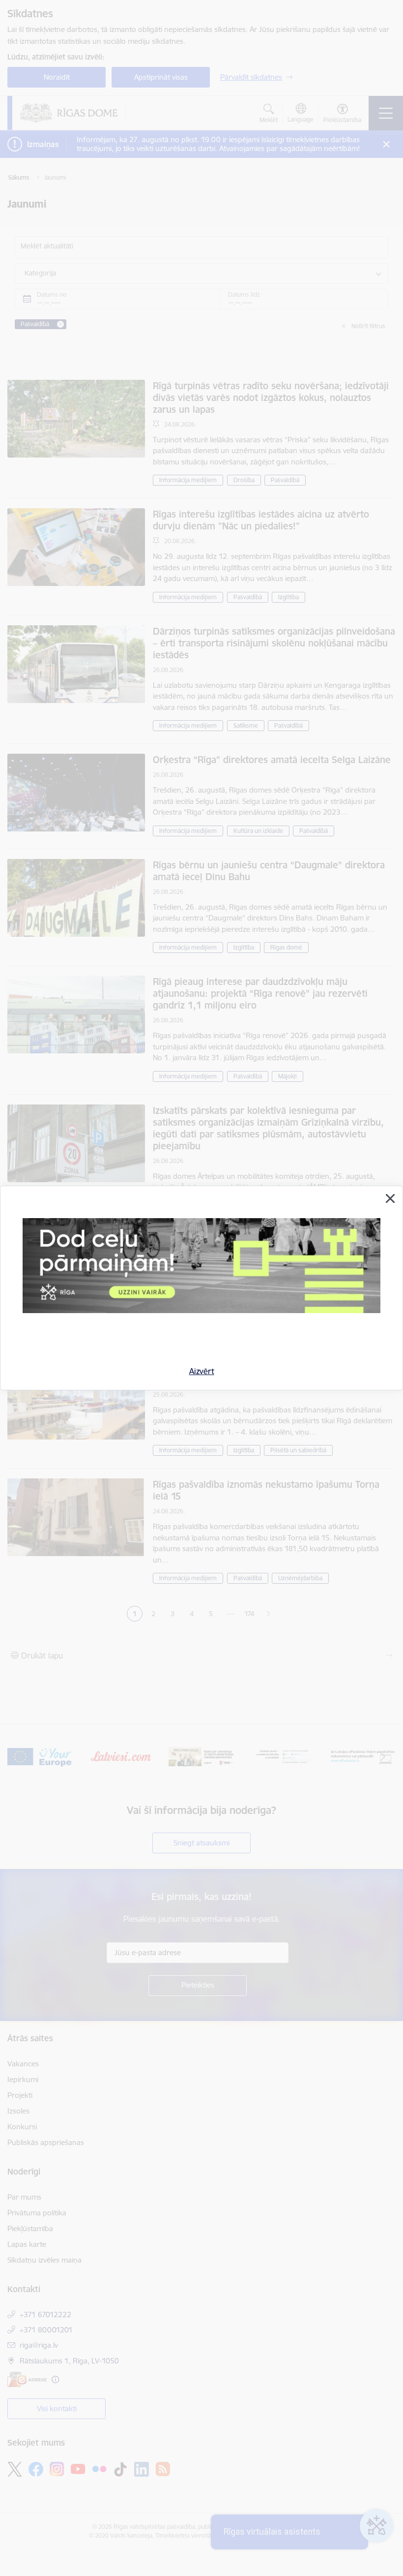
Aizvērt (202, 1371)
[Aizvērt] (390, 1198)
